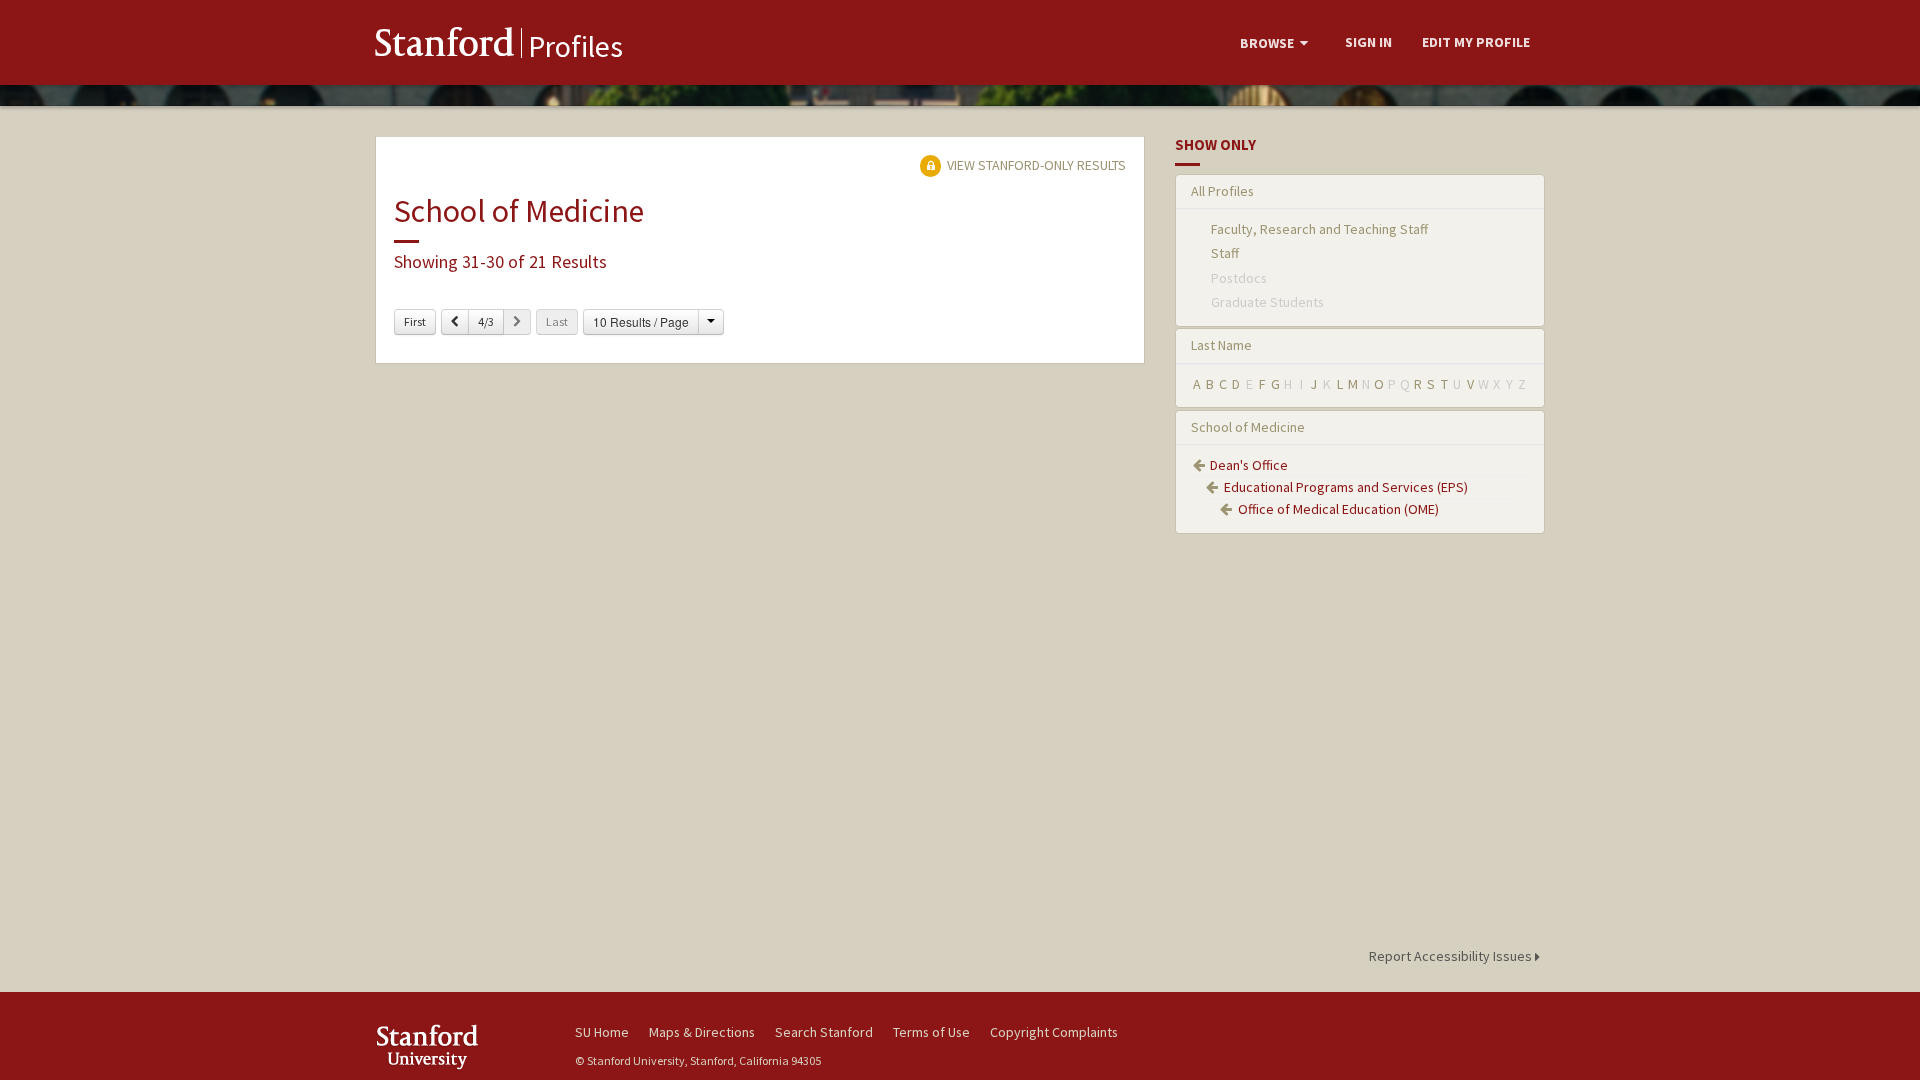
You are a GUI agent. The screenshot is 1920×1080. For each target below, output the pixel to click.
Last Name (1221, 345)
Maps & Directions (702, 1032)
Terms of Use (931, 1032)
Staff (1225, 253)
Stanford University (460, 1046)
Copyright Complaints (1054, 1032)
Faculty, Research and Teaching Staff (1319, 229)
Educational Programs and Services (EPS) (1346, 487)
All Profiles (1222, 191)
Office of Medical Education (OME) (1338, 509)
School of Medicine (1248, 427)
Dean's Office (1249, 465)
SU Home (602, 1032)
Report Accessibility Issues (1452, 956)
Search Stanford (824, 1032)
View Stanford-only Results (1035, 165)
